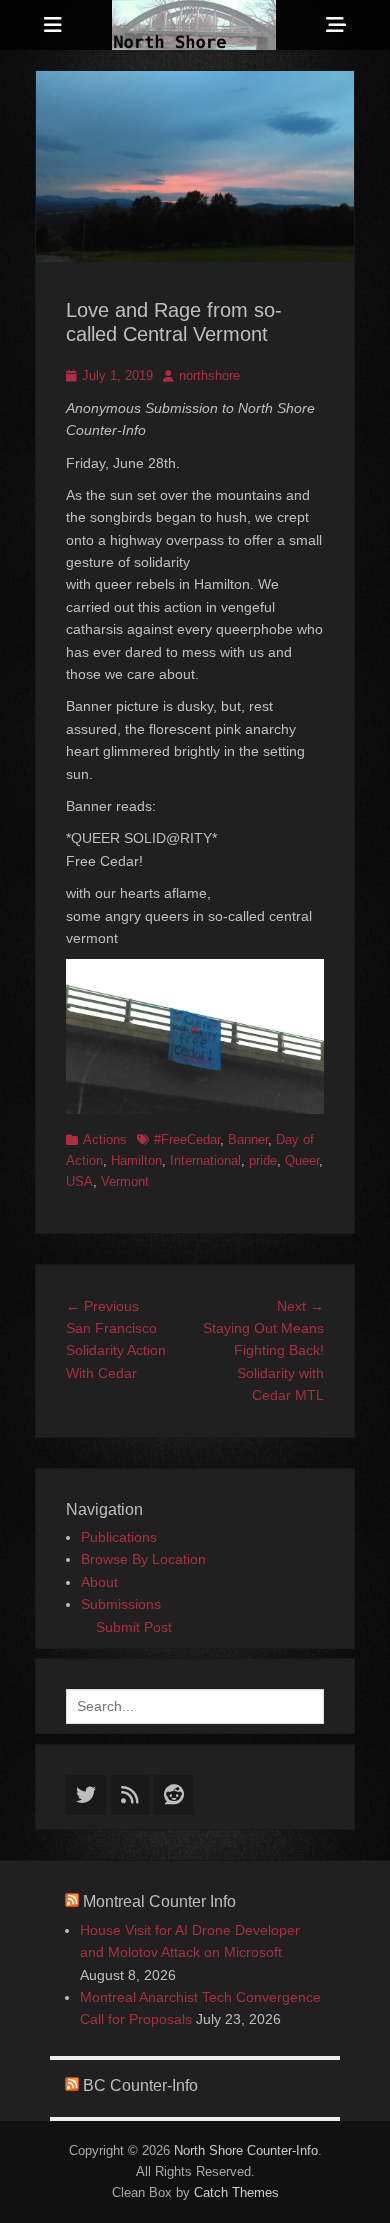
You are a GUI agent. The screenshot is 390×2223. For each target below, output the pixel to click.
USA (79, 1181)
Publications (119, 1537)
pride (263, 1160)
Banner (248, 1139)
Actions (105, 1139)
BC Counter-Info (140, 2085)
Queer (302, 1160)
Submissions (121, 1604)
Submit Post (134, 1627)
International (205, 1160)
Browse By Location (143, 1559)
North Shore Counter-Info (246, 2150)
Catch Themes (236, 2192)
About (99, 1582)
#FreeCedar (187, 1139)
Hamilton (136, 1160)
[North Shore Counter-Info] (194, 25)
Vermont (125, 1181)
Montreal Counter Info (159, 1901)
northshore (209, 375)
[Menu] (53, 25)
